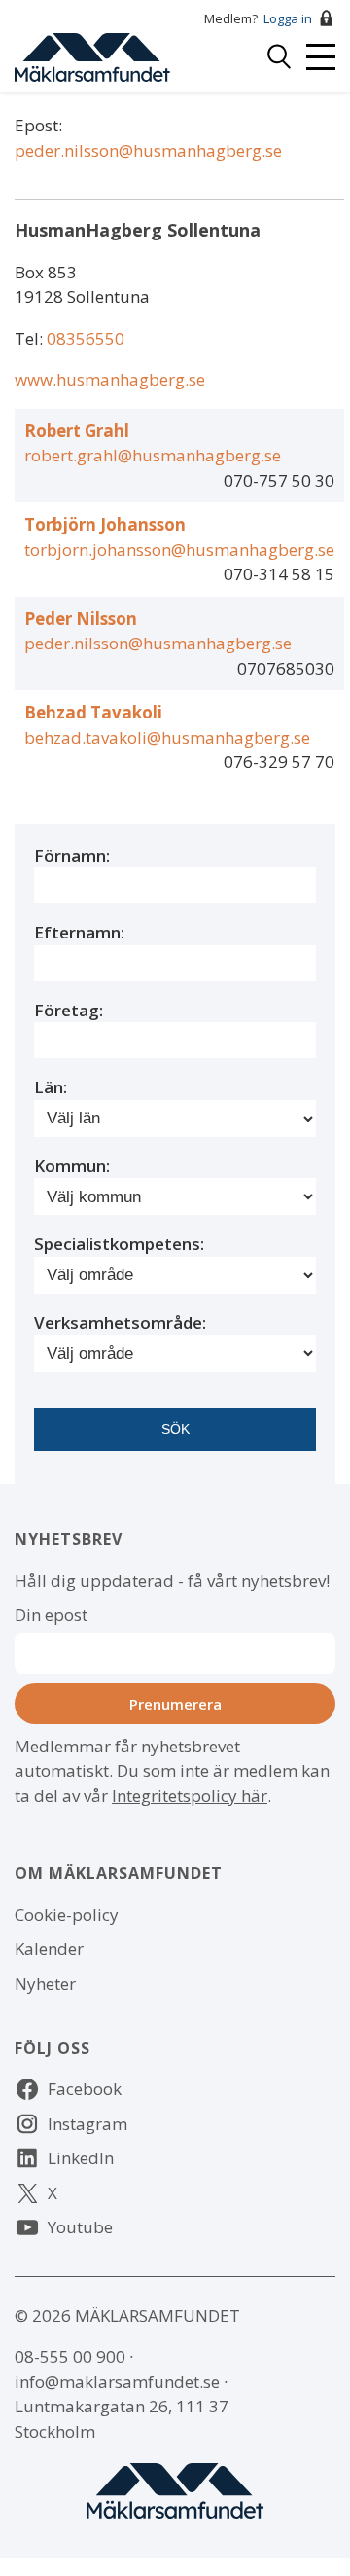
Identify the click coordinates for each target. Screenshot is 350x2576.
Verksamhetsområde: (120, 1323)
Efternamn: (79, 932)
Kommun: (72, 1166)
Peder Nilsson (81, 619)
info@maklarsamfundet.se (117, 2382)
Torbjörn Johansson (105, 524)
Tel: (31, 338)
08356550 (86, 338)
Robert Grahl (77, 431)
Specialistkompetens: (119, 1244)
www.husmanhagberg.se (110, 379)
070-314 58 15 (279, 574)
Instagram (87, 2124)
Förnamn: (72, 855)
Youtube (80, 2227)
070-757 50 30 (279, 480)
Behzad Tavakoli (93, 712)
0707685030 (286, 668)
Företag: (69, 1010)
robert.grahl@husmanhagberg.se (153, 455)
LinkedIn (81, 2158)
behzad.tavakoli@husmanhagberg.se (167, 737)
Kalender (49, 1949)
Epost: (38, 125)
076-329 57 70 (279, 762)
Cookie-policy (67, 1914)
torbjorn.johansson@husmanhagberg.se (179, 550)
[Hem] (92, 55)
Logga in (288, 18)
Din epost (51, 1615)
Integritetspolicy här (190, 1796)
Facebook (85, 2089)
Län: (51, 1087)
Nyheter (45, 1984)
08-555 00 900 (70, 2356)
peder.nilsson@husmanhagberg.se (148, 150)
